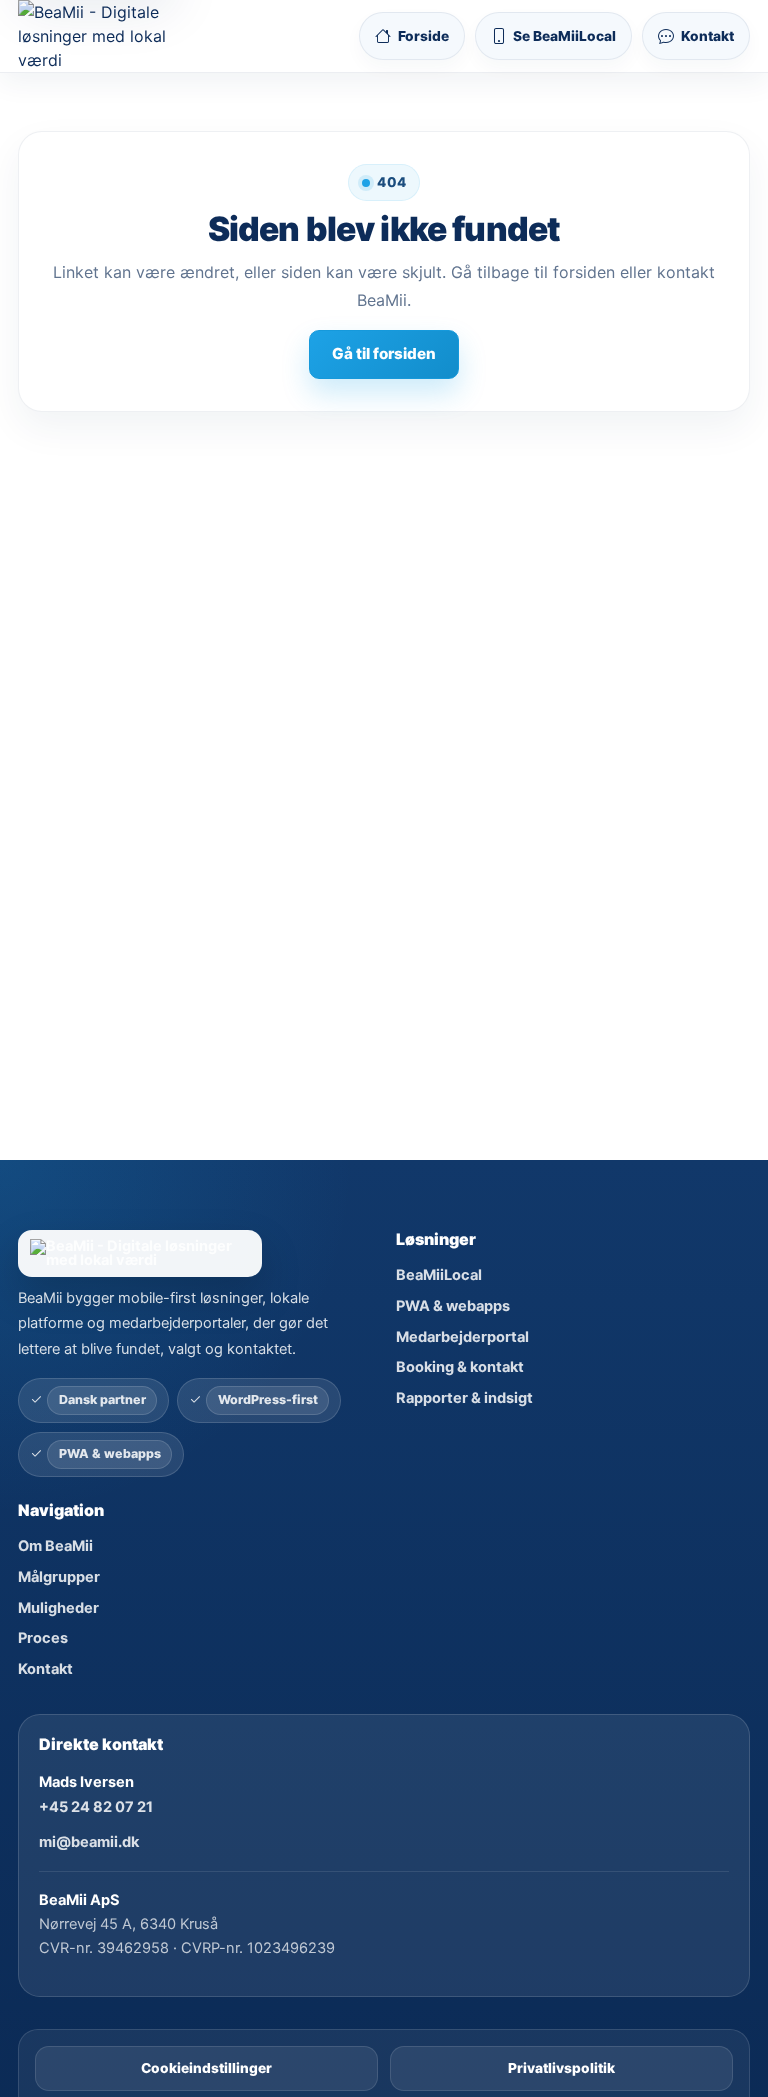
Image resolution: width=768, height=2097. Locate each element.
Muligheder (58, 1608)
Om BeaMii (55, 1546)
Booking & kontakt (460, 1367)
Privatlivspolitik (561, 2068)
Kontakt (45, 1669)
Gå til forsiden (384, 353)
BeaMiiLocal (439, 1275)
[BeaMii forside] (195, 1253)
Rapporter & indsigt (464, 1398)
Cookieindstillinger (206, 2068)
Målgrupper (59, 1577)
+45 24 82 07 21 (96, 1807)
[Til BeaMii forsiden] (109, 36)
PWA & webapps (453, 1306)
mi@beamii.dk (89, 1842)
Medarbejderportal (462, 1337)
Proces (43, 1638)
